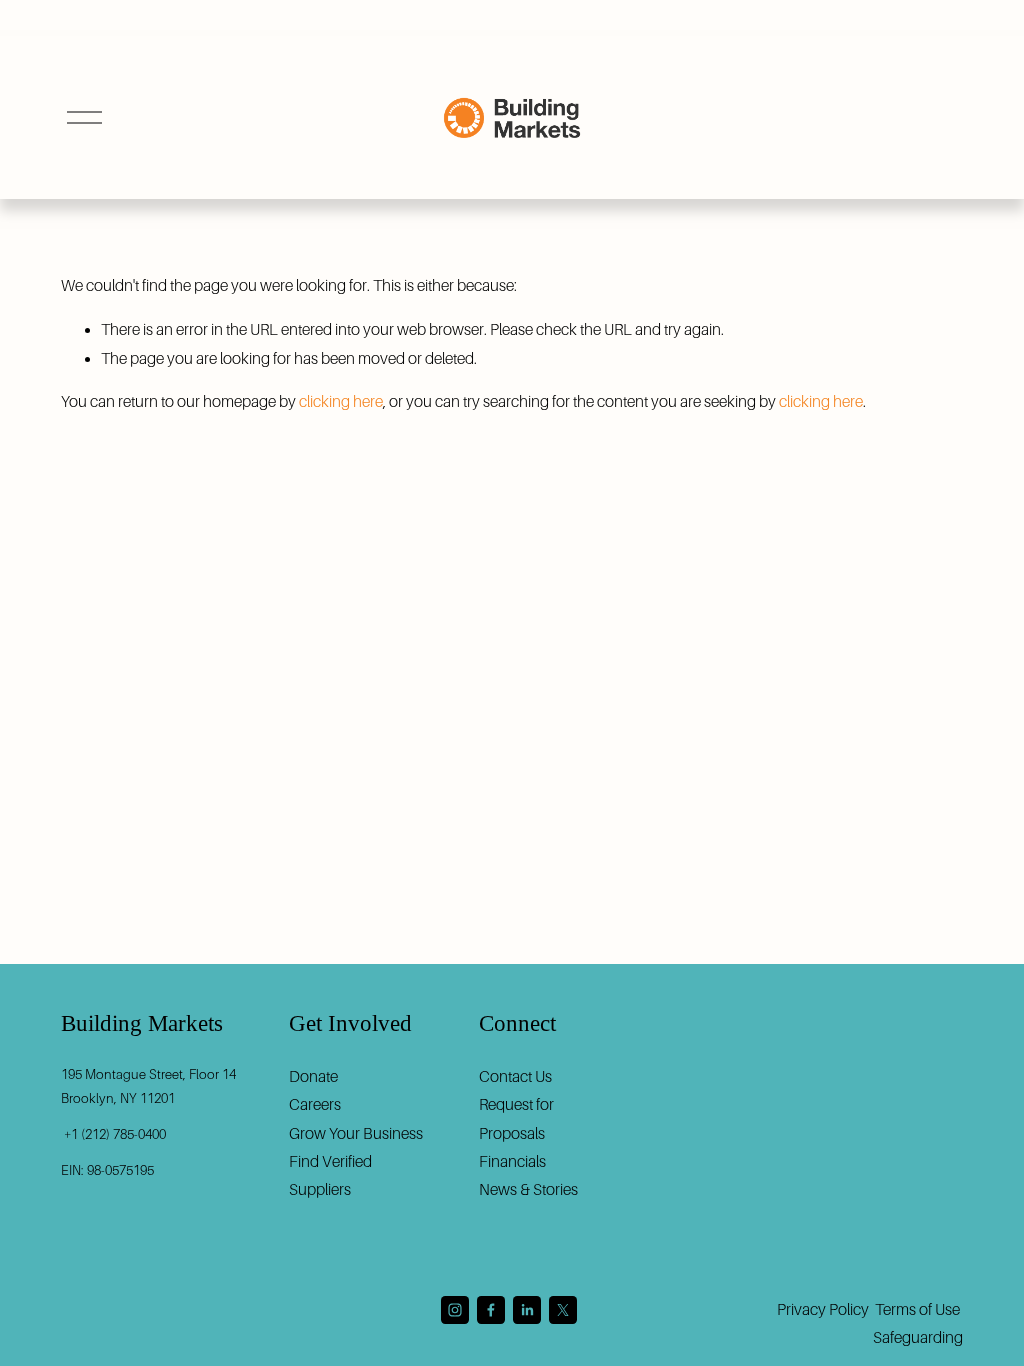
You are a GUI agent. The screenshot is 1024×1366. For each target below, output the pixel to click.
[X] (563, 1310)
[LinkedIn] (527, 1310)
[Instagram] (455, 1310)
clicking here (341, 401)
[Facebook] (491, 1310)
